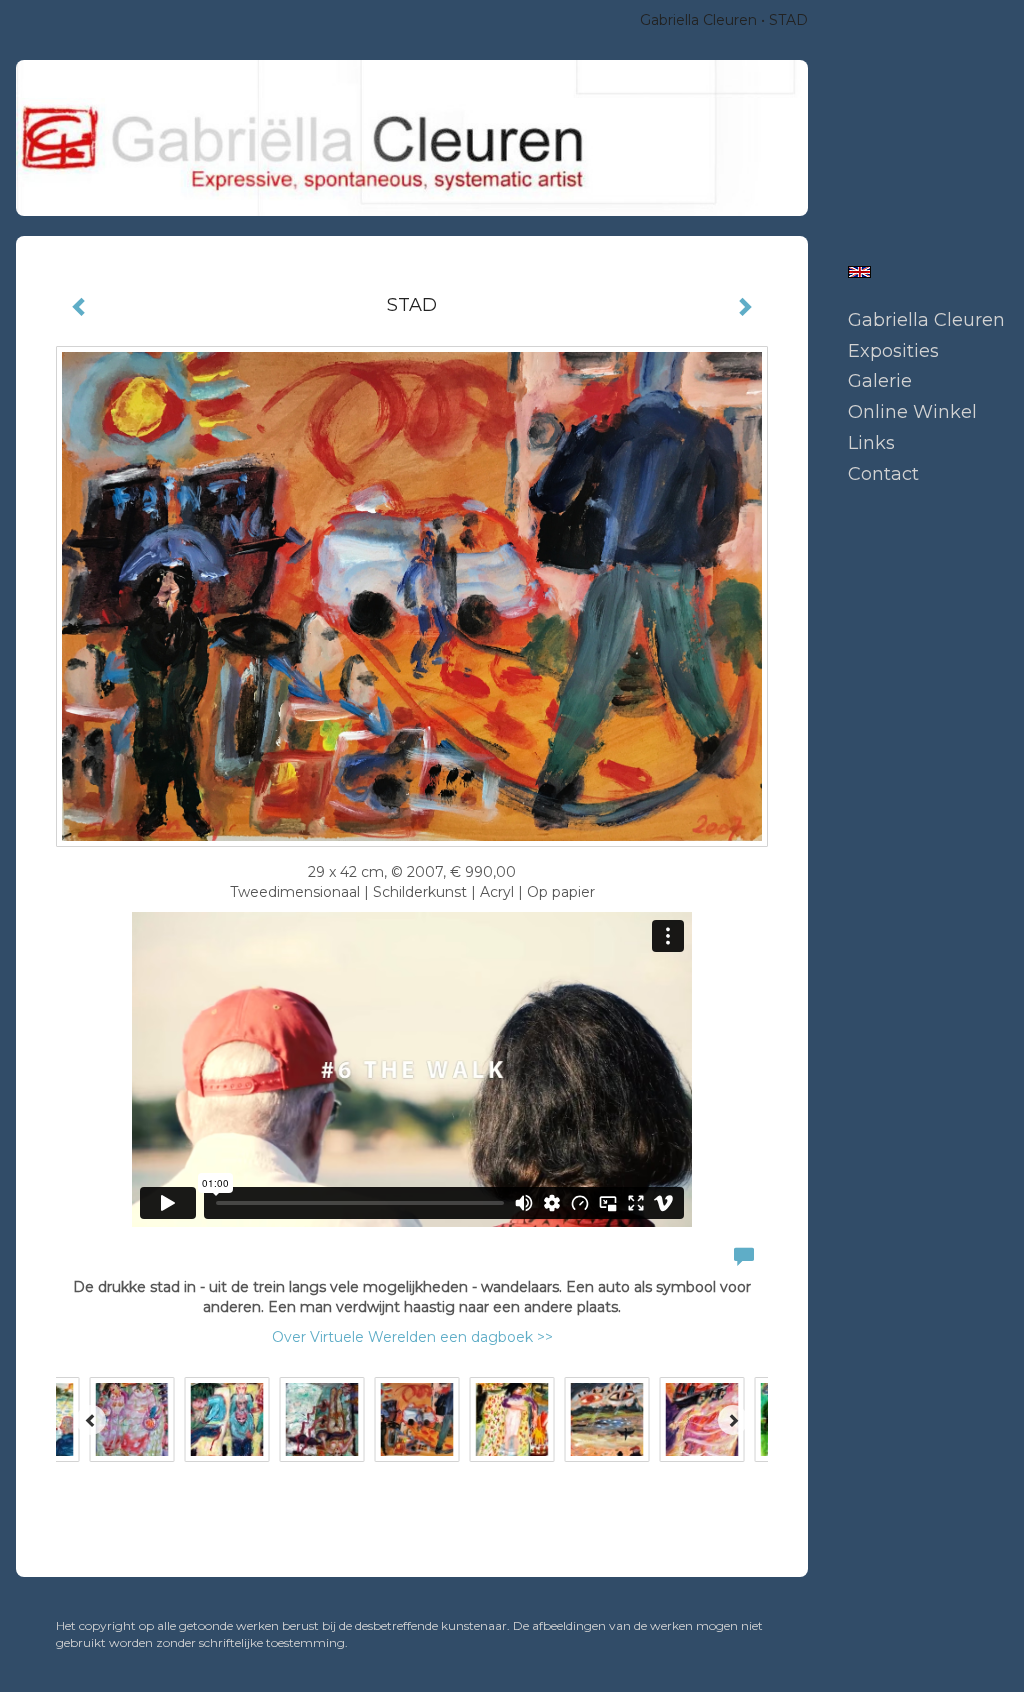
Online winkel (912, 412)
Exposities (893, 351)
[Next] (733, 1420)
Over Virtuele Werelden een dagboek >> (412, 1337)
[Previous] (91, 1420)
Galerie (880, 381)
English (859, 272)
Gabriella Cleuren (698, 20)
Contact (883, 474)
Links (871, 443)
